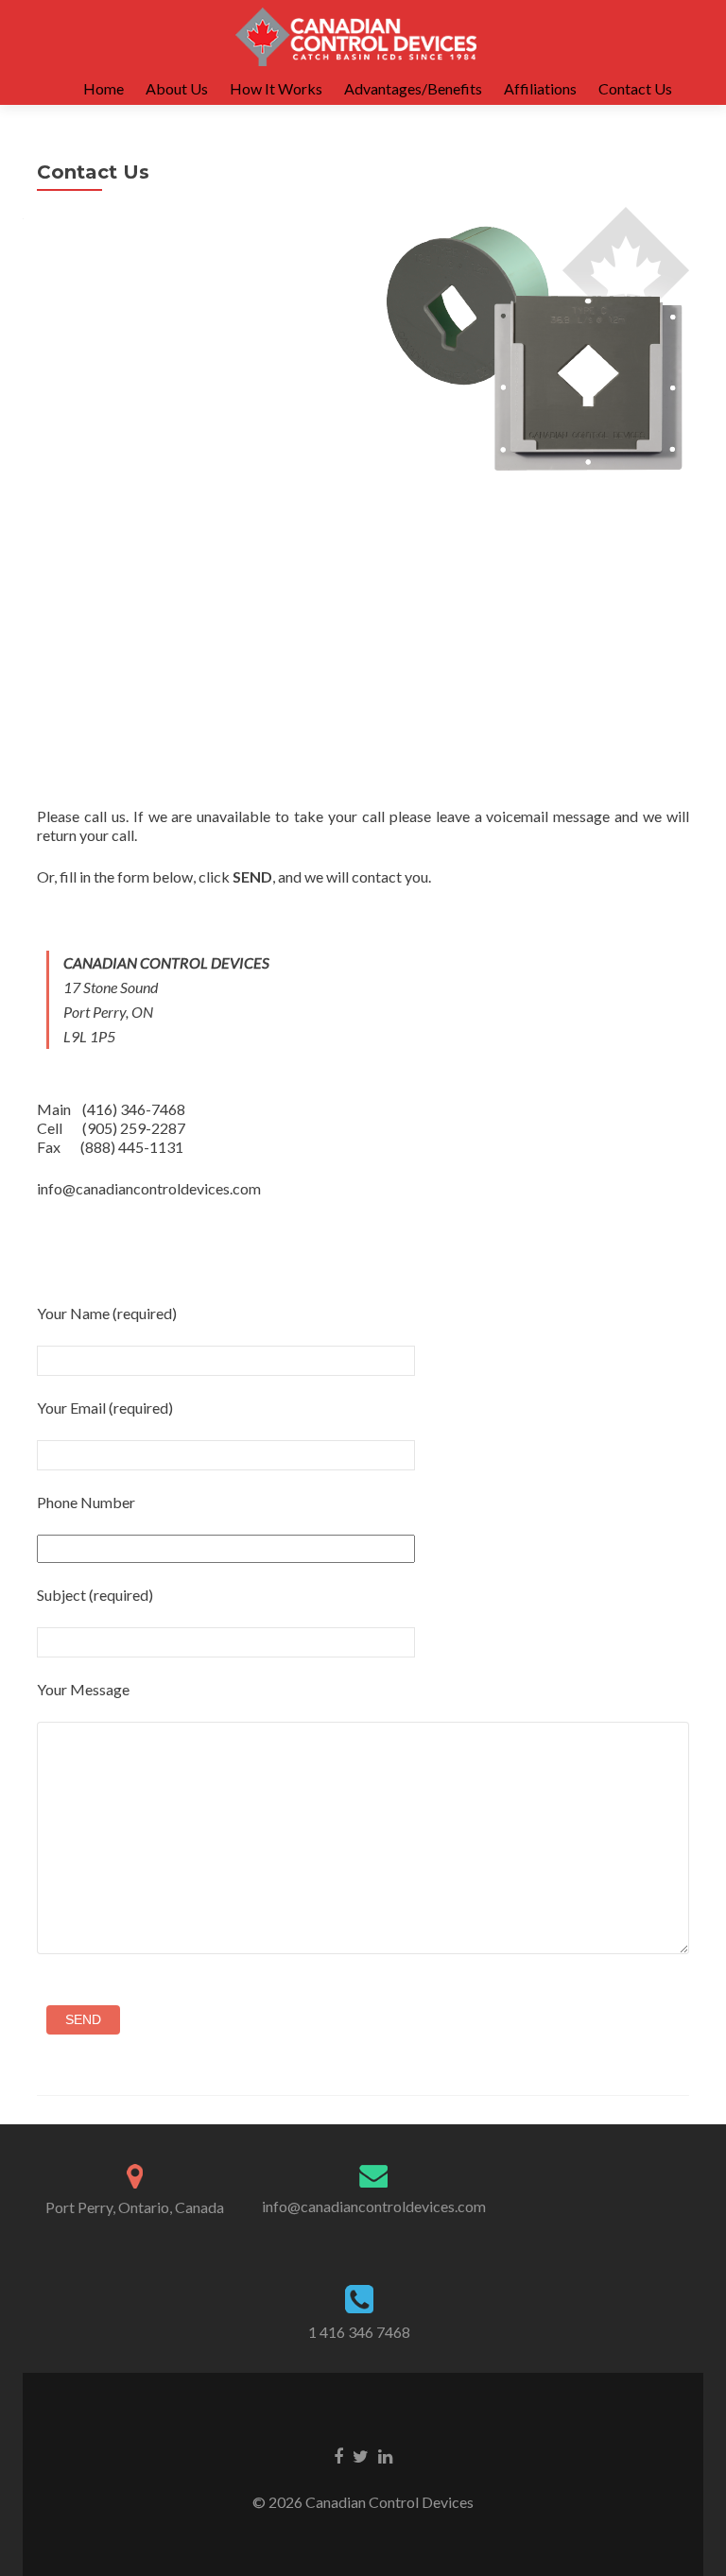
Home (104, 88)
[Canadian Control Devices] (356, 36)
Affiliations (540, 88)
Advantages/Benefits (413, 88)
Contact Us (635, 88)
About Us (177, 88)
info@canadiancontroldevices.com (374, 2206)
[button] (536, 352)
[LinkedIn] (385, 2455)
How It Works (276, 88)
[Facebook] (338, 2455)
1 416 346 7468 (359, 2332)
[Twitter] (361, 2455)
